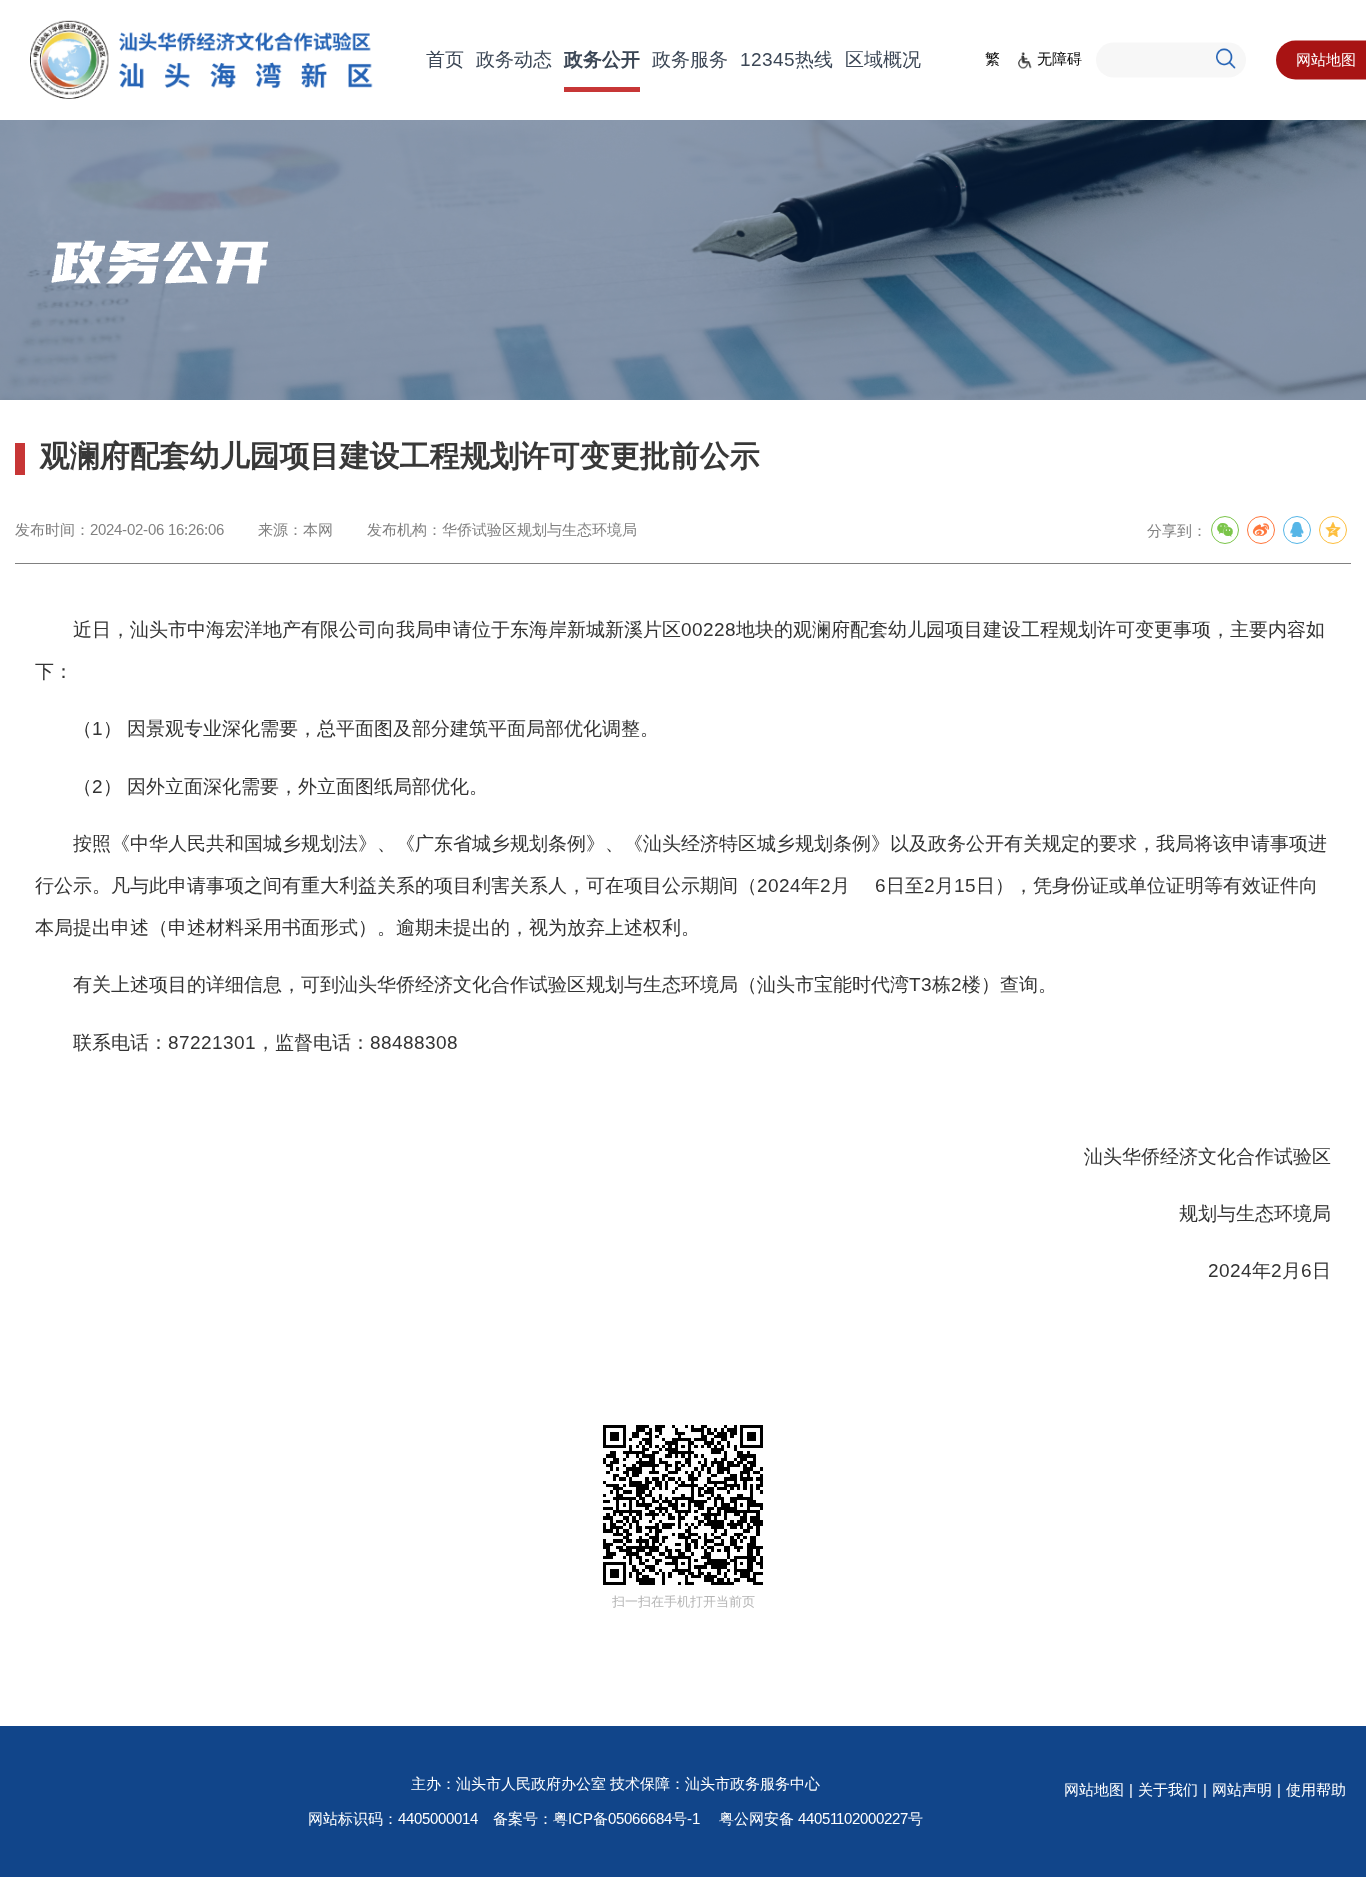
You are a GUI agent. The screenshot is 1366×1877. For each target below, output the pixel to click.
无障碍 (1059, 58)
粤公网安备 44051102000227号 (821, 1818)
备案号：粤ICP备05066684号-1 (596, 1818)
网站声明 (1242, 1789)
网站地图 (1094, 1789)
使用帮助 (1316, 1789)
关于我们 (1168, 1789)
